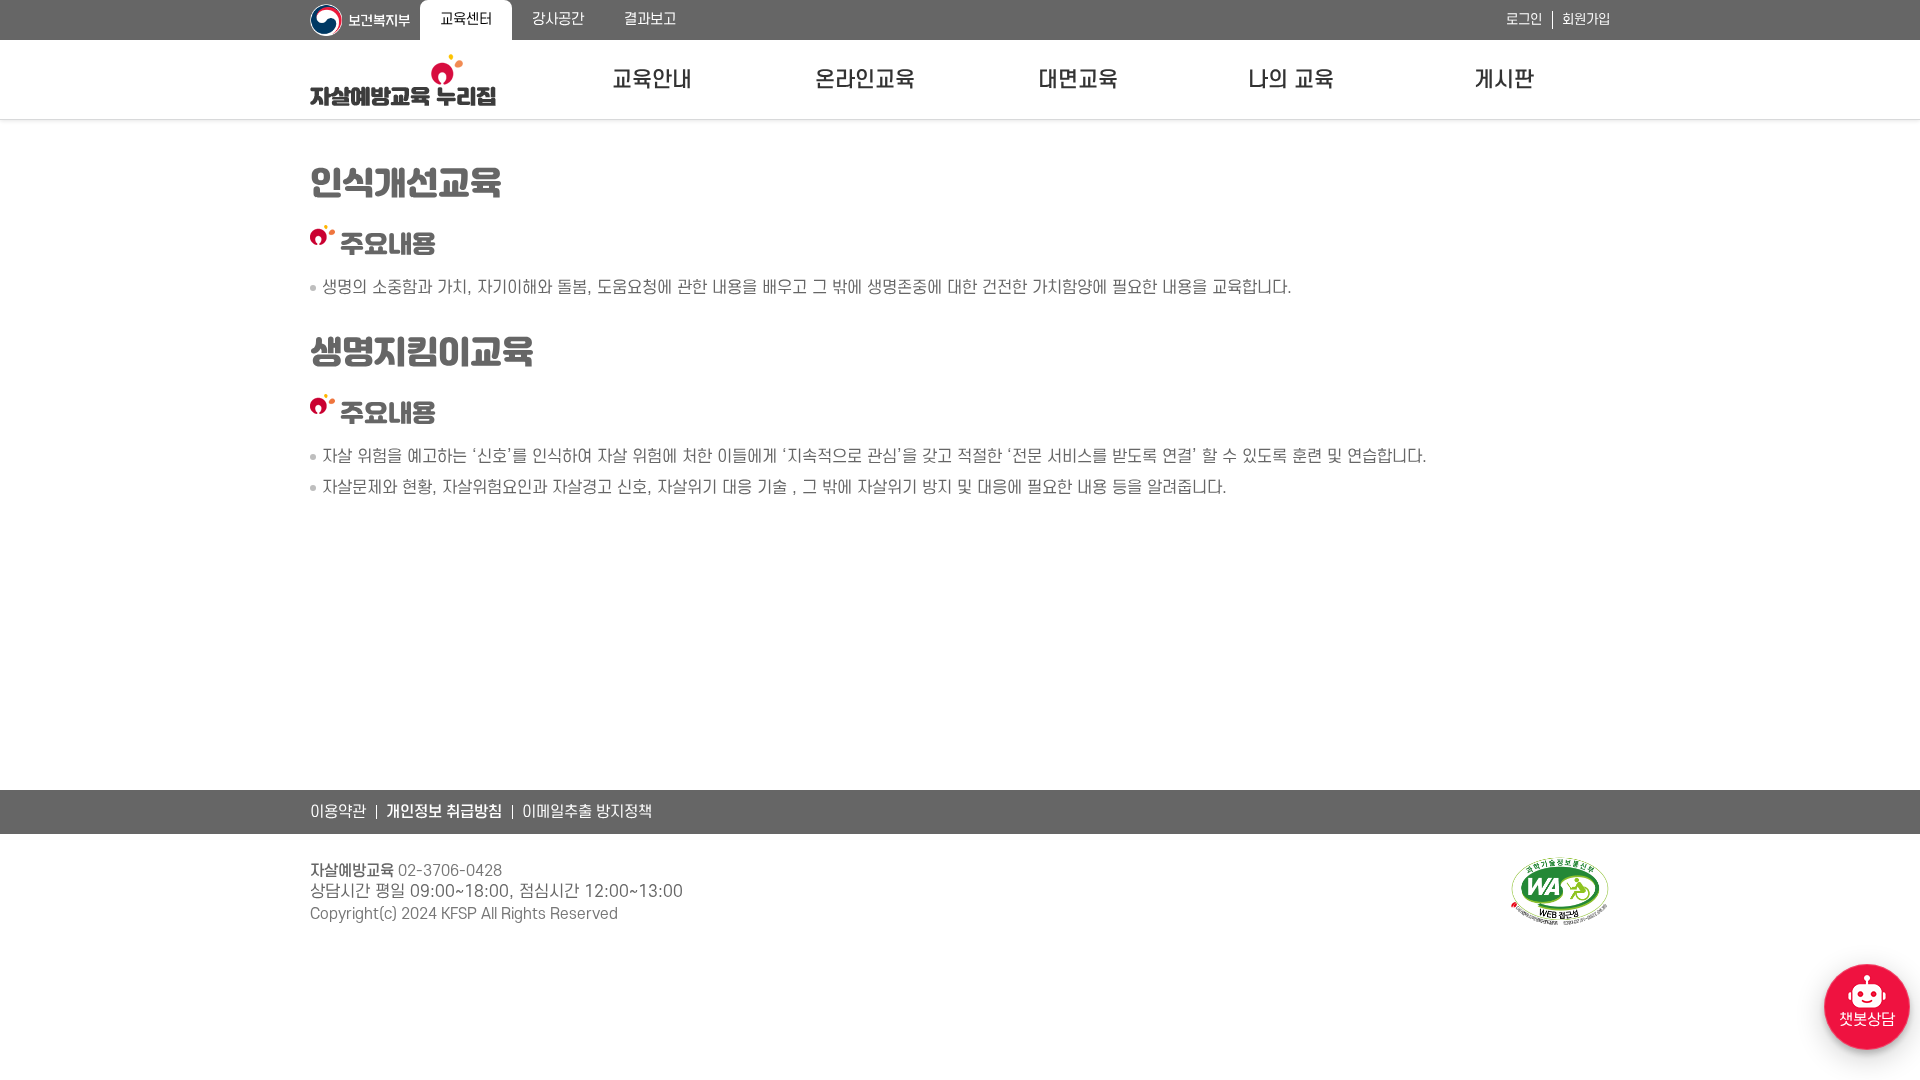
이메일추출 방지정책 (587, 812)
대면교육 (1078, 80)
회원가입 (1586, 19)
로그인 (1524, 19)
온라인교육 (865, 80)
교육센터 (466, 19)
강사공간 (558, 19)
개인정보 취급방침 (444, 812)
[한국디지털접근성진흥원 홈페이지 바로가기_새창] (1560, 891)
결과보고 (650, 19)
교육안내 (652, 80)
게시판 (1504, 80)
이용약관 (338, 812)
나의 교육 (1291, 80)
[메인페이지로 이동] (403, 80)
